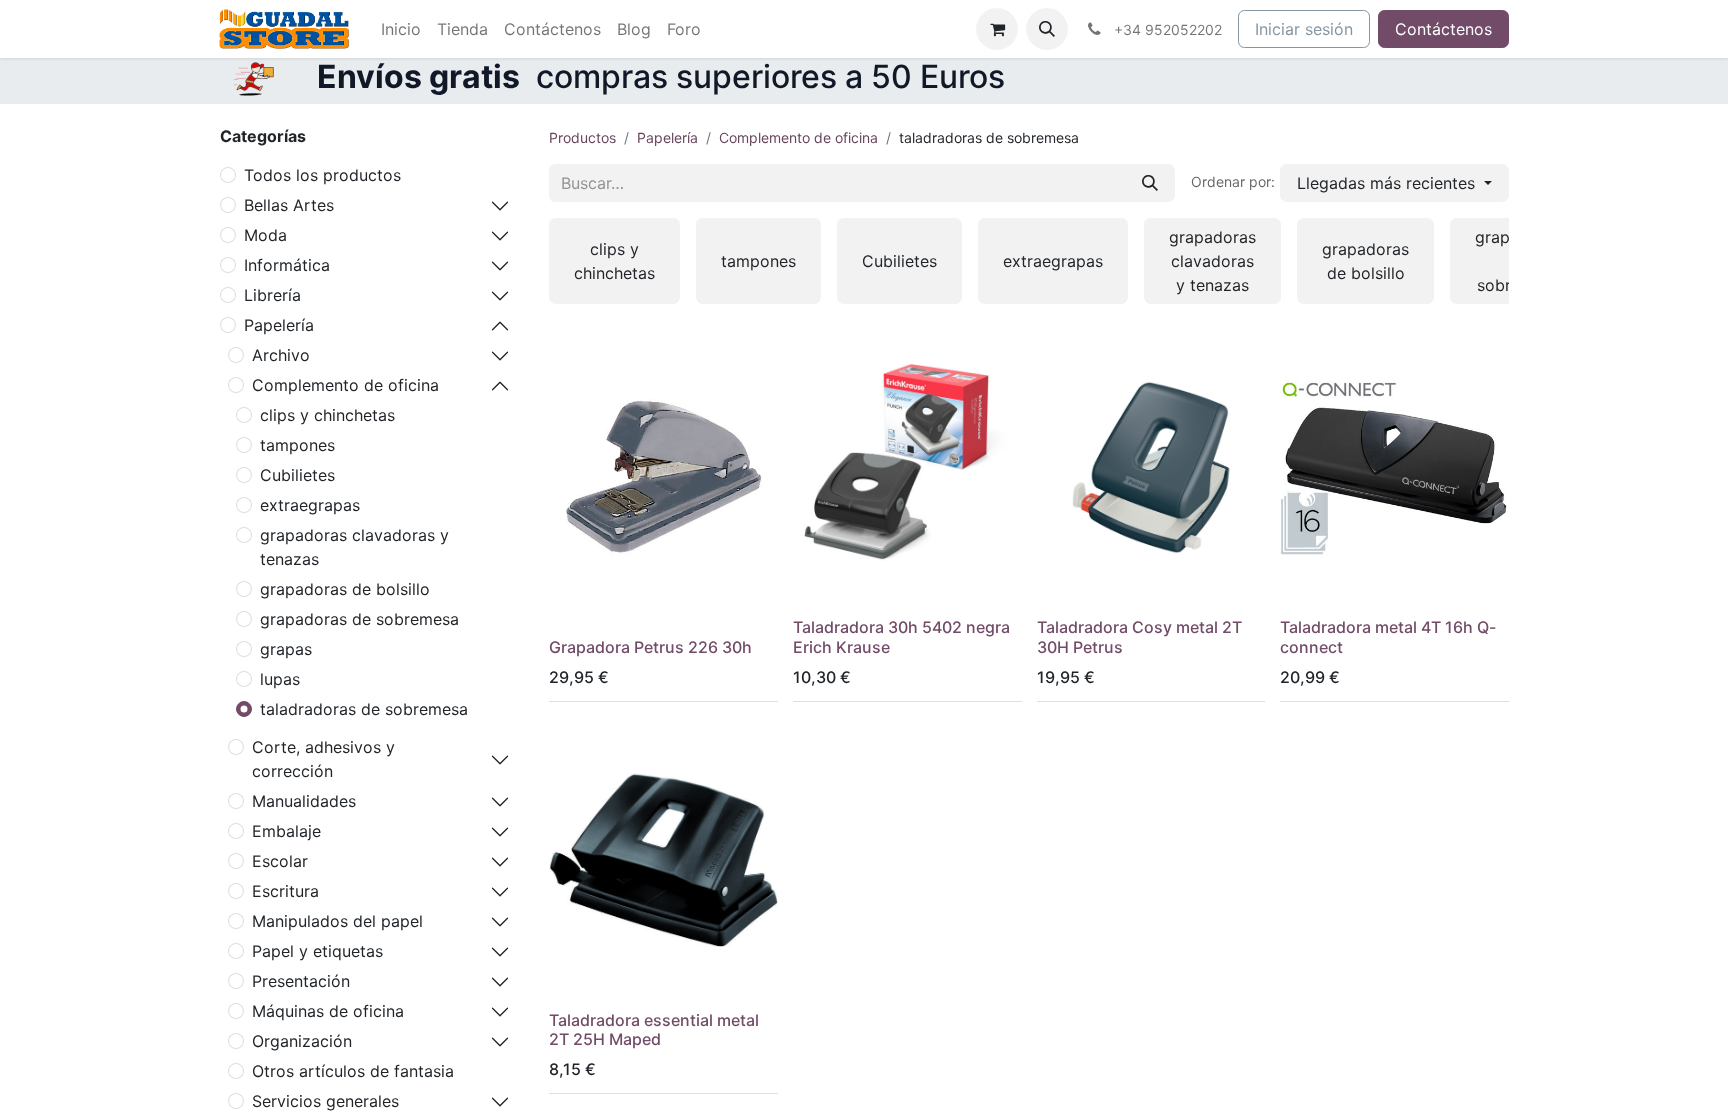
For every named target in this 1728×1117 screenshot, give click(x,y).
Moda (265, 235)
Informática (287, 265)
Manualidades (304, 801)
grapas (286, 649)
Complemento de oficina (345, 385)
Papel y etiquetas (317, 951)
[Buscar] (1150, 183)
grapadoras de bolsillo (345, 589)
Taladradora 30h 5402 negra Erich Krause (901, 636)
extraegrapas (310, 505)
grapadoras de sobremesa (359, 619)
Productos (582, 137)
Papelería (279, 325)
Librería (272, 295)
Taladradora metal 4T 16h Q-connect (1388, 636)
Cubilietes (297, 475)
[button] (1047, 29)
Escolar (280, 861)
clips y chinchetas (327, 415)
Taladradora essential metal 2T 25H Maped (654, 1029)
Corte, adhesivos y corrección (323, 759)
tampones (297, 445)
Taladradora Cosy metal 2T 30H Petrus (1139, 636)
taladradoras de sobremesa (364, 709)
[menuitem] (401, 29)
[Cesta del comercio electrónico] (997, 29)
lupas (280, 679)
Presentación (301, 981)
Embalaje (286, 831)
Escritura (285, 891)
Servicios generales (325, 1101)
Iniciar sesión (1304, 29)
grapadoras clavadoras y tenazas (354, 547)
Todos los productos (322, 175)
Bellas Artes (289, 205)
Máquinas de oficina (328, 1011)
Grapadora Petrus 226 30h (650, 647)
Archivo (281, 355)
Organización (302, 1041)
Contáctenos (1443, 29)
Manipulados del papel (337, 921)
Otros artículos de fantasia (353, 1071)
